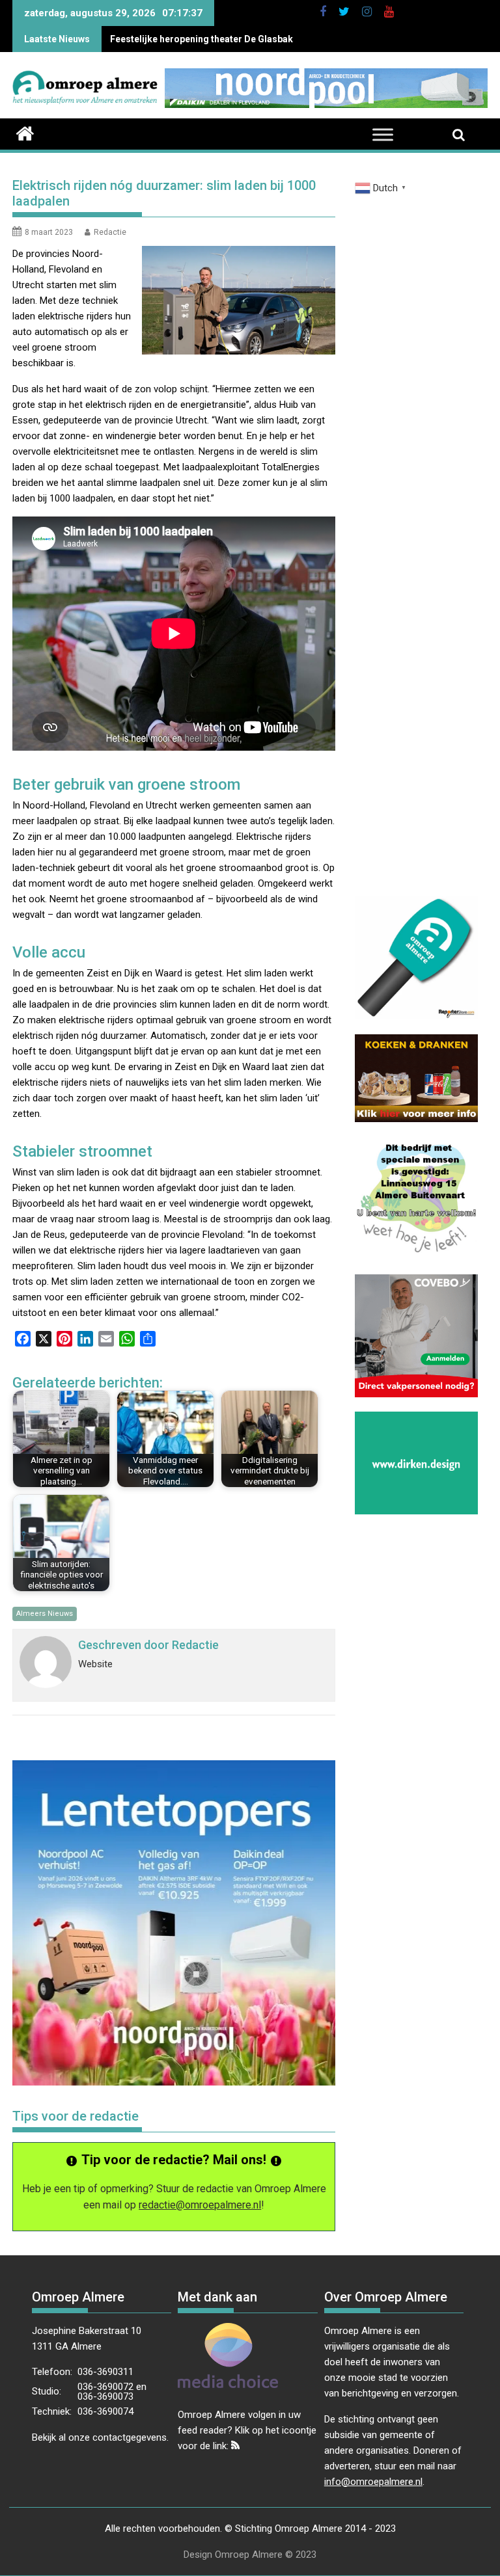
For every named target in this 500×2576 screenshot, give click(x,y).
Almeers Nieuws (45, 1614)
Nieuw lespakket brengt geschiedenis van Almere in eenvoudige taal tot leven (276, 39)
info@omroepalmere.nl (373, 2482)
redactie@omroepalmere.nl (200, 2205)
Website (95, 1664)
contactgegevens (130, 2437)
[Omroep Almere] (25, 132)
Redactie (110, 232)
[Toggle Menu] (383, 135)
